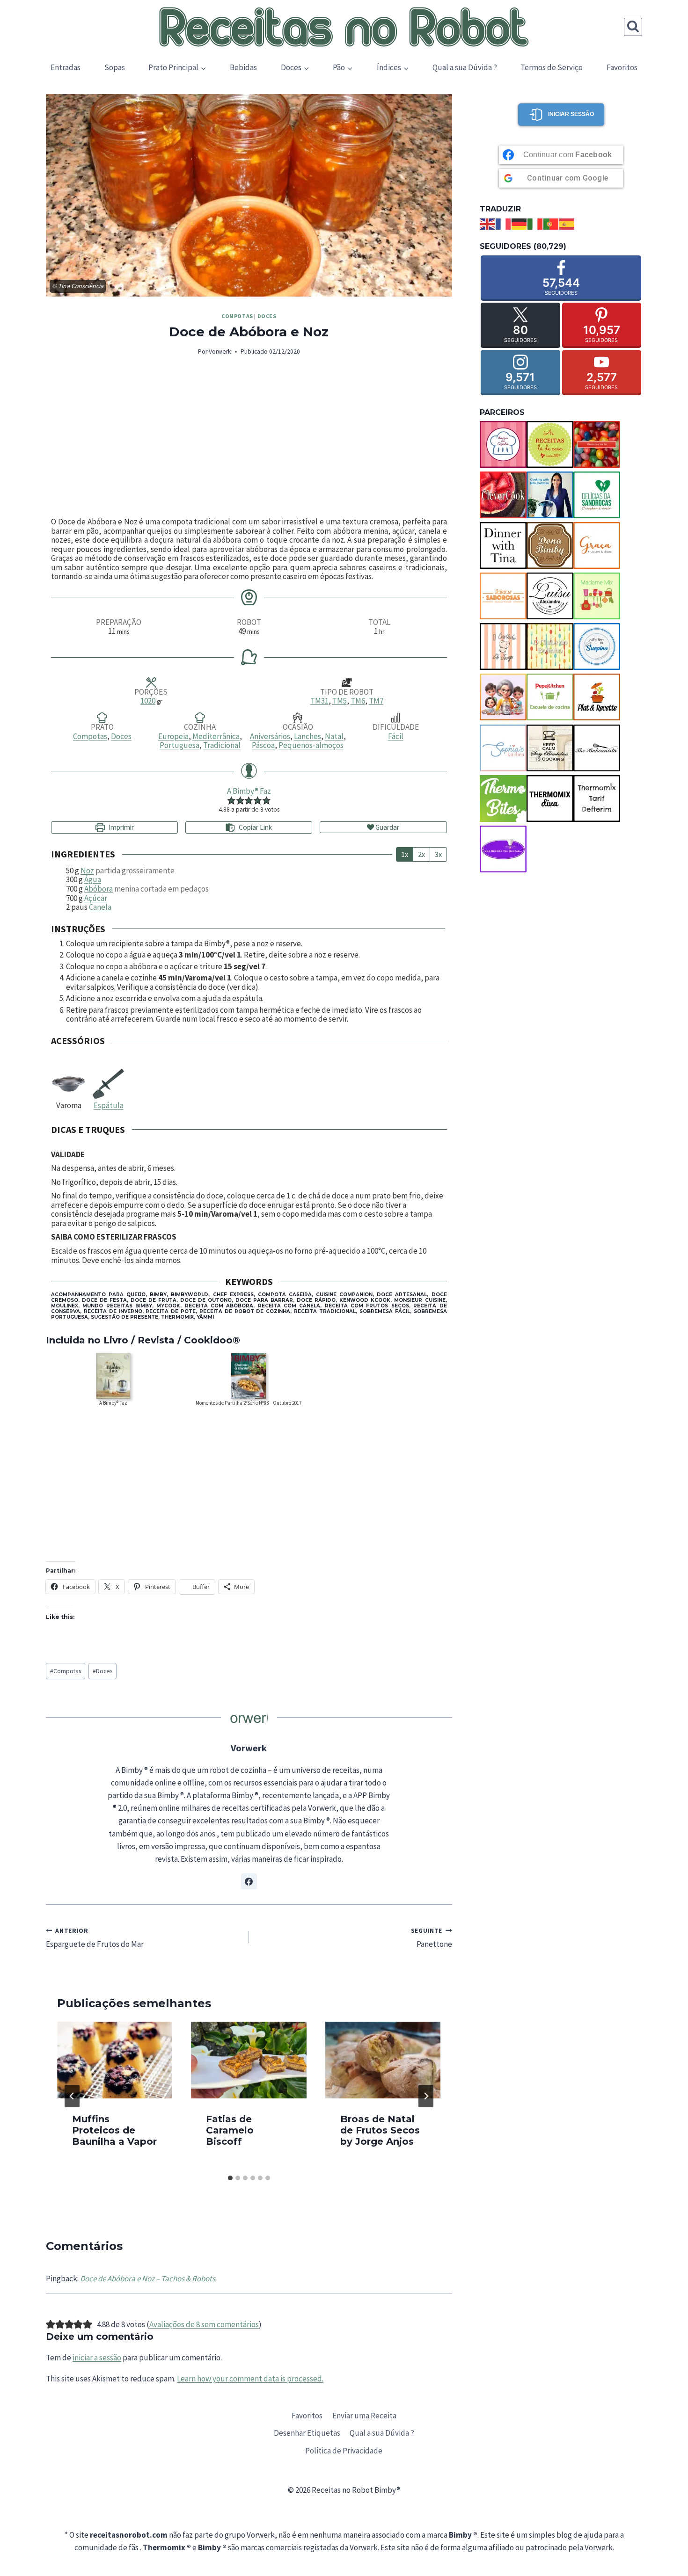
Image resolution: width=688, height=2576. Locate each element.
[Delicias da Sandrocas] (597, 495)
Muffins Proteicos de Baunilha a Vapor (114, 2130)
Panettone (432, 1938)
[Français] (504, 223)
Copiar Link (255, 827)
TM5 (340, 701)
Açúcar (96, 898)
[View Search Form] (633, 27)
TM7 (376, 701)
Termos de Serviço (552, 67)
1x (405, 854)
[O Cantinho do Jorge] (503, 646)
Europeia (173, 736)
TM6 (358, 701)
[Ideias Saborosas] (503, 596)
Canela (100, 907)
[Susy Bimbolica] (550, 748)
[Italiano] (535, 223)
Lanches (307, 736)
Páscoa (263, 745)
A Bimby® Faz (249, 791)
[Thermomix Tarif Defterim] (597, 798)
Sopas (115, 67)
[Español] (567, 223)
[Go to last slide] (72, 2096)
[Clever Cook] (503, 495)
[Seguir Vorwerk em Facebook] (249, 1881)
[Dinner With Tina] (503, 545)
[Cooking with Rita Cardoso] (550, 495)
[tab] (230, 2178)
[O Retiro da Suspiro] (597, 646)
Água (93, 879)
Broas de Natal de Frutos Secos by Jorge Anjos (380, 2130)
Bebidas (243, 67)
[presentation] (115, 2060)
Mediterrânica (216, 736)
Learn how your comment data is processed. (250, 2379)
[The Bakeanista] (597, 748)
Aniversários (270, 736)
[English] (488, 223)
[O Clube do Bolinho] (550, 646)
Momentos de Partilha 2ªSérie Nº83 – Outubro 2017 (249, 1403)
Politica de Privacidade (344, 2451)
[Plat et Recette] (597, 697)
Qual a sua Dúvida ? (465, 67)
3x (438, 854)
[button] (231, 800)
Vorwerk (220, 352)
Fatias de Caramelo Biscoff (230, 2130)
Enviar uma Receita (364, 2416)
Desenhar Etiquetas (307, 2433)
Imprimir (121, 827)
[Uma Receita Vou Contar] (503, 849)
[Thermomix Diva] (550, 798)
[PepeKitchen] (550, 697)
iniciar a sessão (97, 2358)
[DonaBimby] (550, 545)
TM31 (319, 701)
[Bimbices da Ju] (597, 444)
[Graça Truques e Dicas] (597, 545)
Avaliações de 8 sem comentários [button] (204, 2324)
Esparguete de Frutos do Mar (95, 1938)
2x (421, 854)
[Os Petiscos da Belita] (503, 697)
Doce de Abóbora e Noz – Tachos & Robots (148, 2278)
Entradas (66, 67)
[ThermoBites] (503, 798)
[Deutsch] (520, 223)
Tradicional (222, 745)
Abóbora (99, 889)
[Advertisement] (249, 437)
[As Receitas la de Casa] (550, 444)
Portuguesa (179, 745)
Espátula (109, 1105)
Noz (87, 871)
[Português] (551, 223)
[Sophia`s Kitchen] (503, 748)
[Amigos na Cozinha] (503, 444)
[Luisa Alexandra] (550, 596)
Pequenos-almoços (311, 745)
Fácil (396, 736)
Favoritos (622, 67)
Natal (334, 736)
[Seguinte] (426, 2096)
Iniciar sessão (571, 114)
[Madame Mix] (597, 596)
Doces (267, 316)
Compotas (237, 316)
